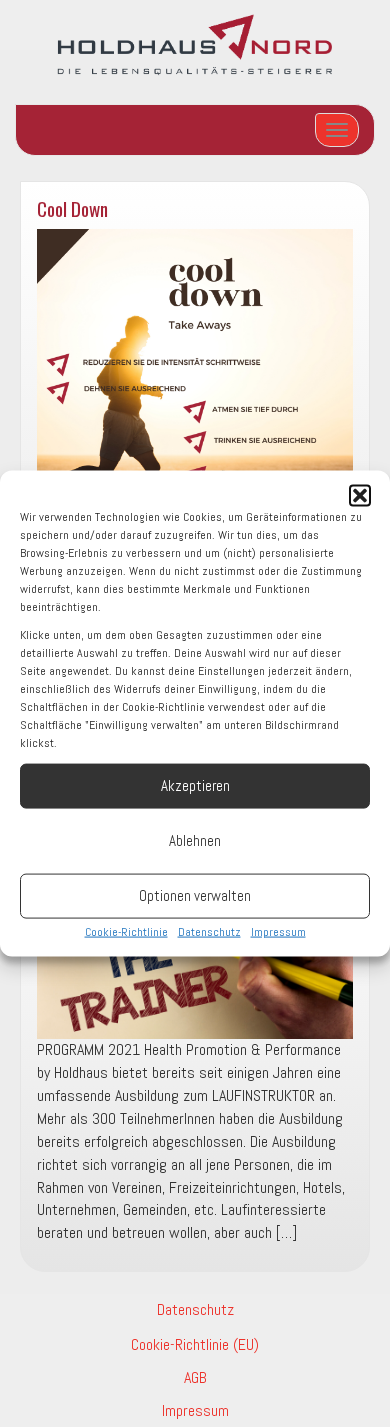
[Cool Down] (195, 387)
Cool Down (72, 208)
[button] (360, 495)
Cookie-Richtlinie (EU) (195, 1344)
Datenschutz (209, 931)
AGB (195, 1377)
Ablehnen (195, 840)
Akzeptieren (195, 785)
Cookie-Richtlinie (126, 931)
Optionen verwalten (195, 895)
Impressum (278, 931)
